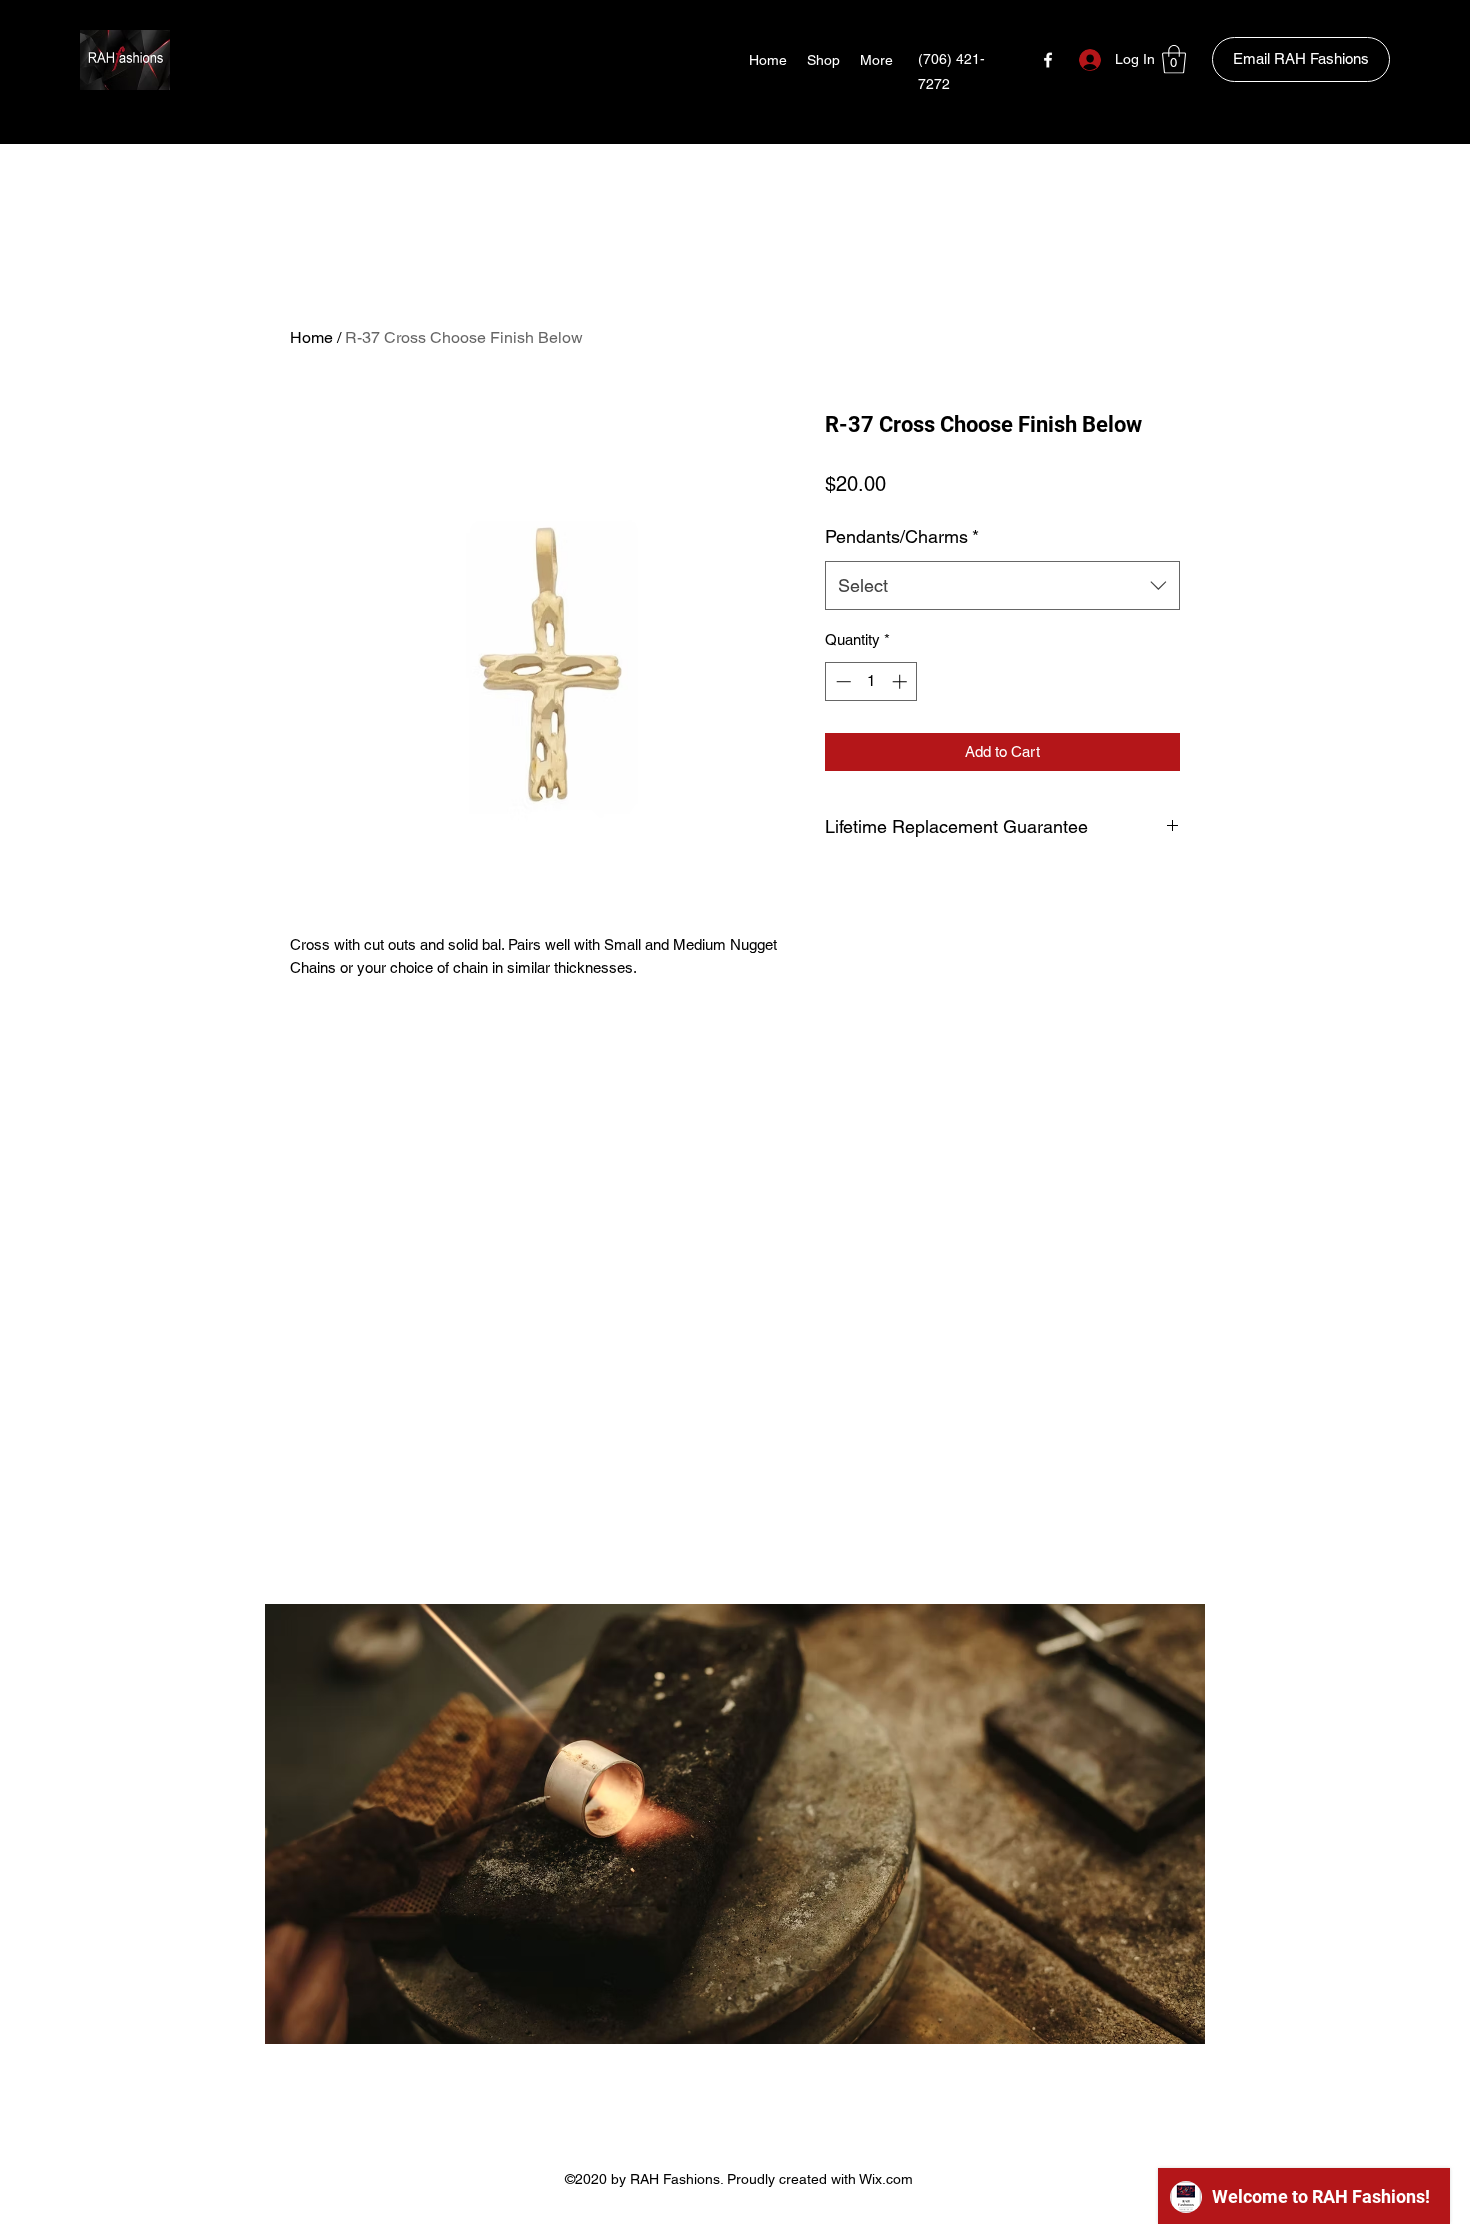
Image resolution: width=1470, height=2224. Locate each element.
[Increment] (901, 681)
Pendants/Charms (902, 536)
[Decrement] (841, 681)
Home (311, 337)
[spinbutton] (871, 681)
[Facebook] (1048, 60)
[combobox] (1002, 586)
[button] (1174, 59)
